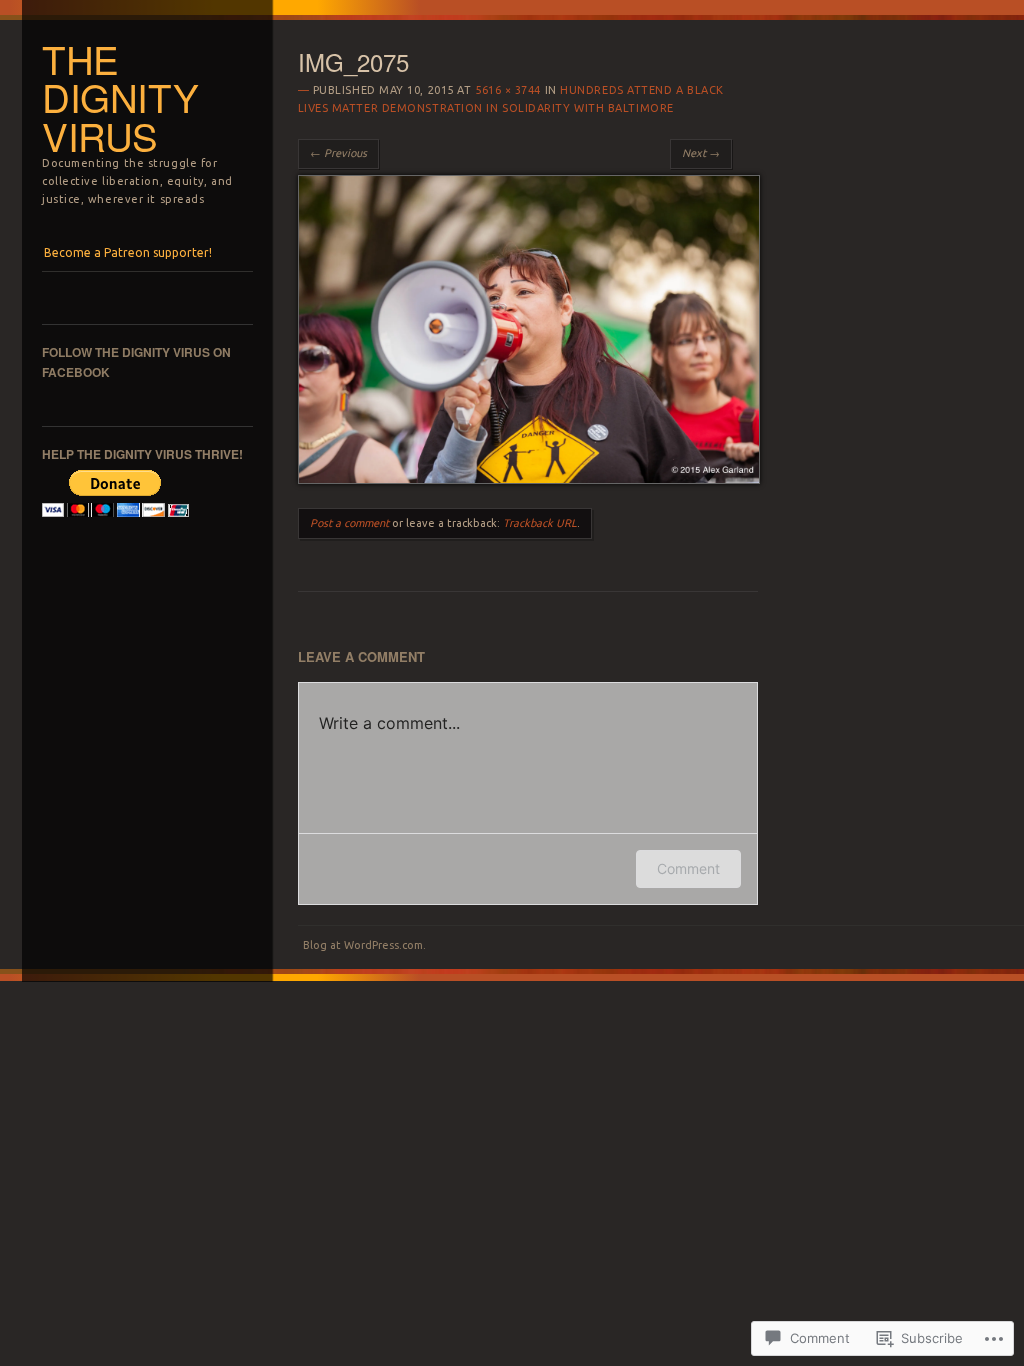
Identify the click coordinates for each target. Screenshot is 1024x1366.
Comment (688, 868)
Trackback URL (540, 523)
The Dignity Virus (120, 97)
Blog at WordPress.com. (364, 945)
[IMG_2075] (529, 479)
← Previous (338, 153)
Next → (701, 153)
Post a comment (349, 523)
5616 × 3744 (508, 90)
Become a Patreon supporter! (128, 252)
